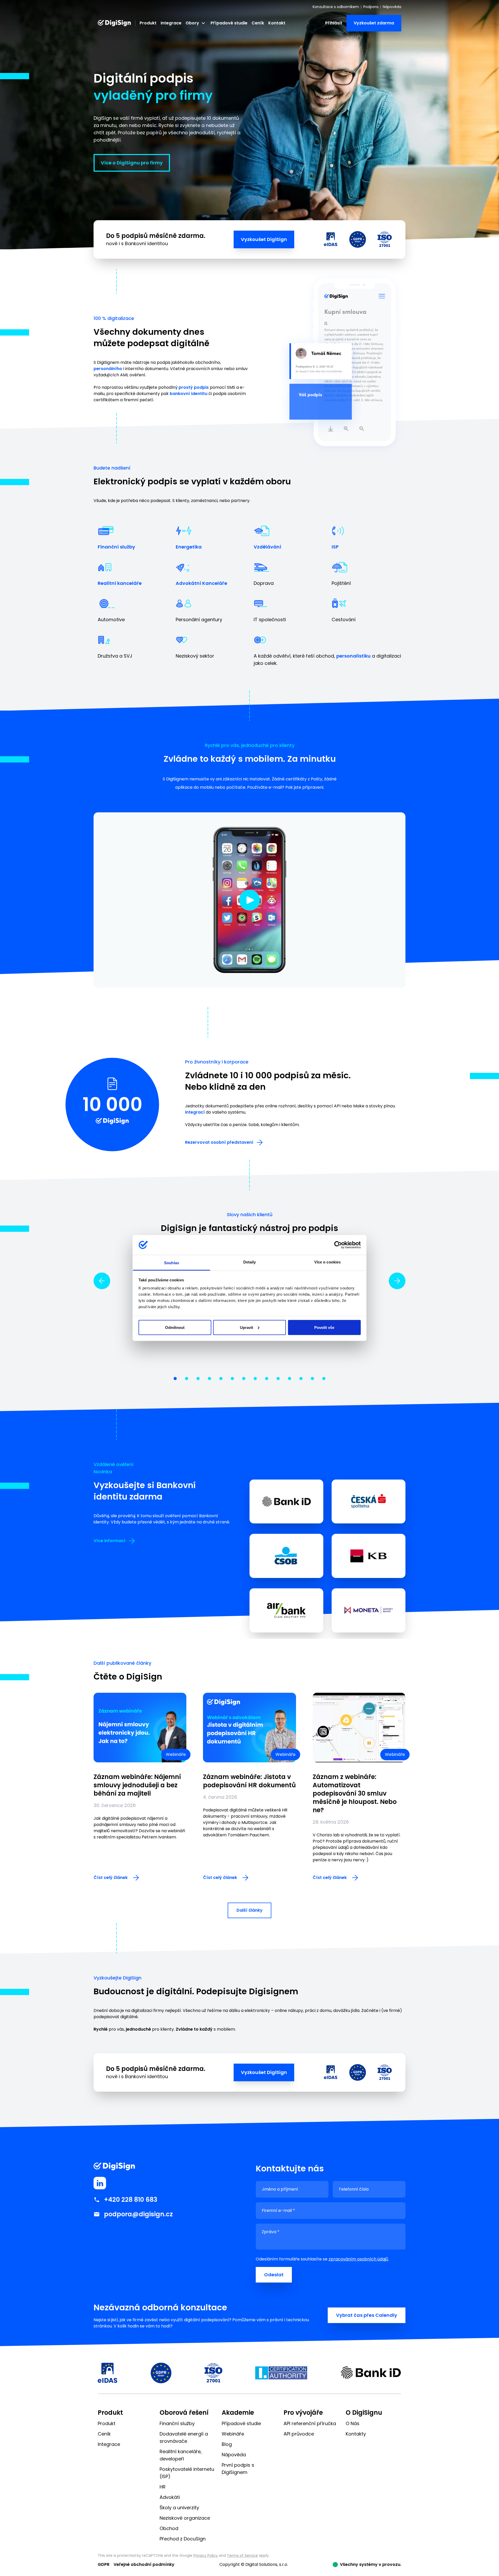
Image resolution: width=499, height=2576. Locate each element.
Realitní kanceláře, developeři (181, 2455)
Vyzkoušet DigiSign (264, 239)
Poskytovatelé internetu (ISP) (187, 2473)
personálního (108, 369)
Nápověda (392, 7)
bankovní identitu (189, 394)
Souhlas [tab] (172, 1263)
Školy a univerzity (179, 2508)
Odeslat (274, 2275)
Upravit (247, 1327)
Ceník (258, 23)
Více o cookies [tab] (327, 1262)
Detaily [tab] (250, 1262)
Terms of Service (242, 2555)
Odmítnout (175, 1327)
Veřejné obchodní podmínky (144, 2564)
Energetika (189, 547)
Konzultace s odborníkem (336, 7)
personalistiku (353, 656)
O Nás (353, 2423)
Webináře (233, 2434)
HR (163, 2487)
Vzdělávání (267, 547)
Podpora (371, 7)
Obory (192, 23)
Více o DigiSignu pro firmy (132, 163)
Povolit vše (324, 1327)
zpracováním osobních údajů (358, 2259)
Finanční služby (116, 547)
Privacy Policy (206, 2555)
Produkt (148, 23)
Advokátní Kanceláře (201, 583)
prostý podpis (194, 387)
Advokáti (170, 2497)
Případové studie (229, 23)
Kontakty (356, 2434)
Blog (227, 2444)
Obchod (169, 2528)
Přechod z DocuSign (183, 2539)
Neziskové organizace (185, 2518)
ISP (335, 547)
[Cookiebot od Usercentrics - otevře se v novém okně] (338, 1245)
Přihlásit (334, 23)
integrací (195, 1112)
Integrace (171, 23)
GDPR (104, 2564)
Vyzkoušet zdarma (374, 23)
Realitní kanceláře (120, 583)
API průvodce (299, 2434)
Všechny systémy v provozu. (371, 2564)
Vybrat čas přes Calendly (367, 2315)
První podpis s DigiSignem (238, 2469)
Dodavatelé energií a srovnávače (184, 2437)
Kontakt (277, 23)
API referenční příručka (310, 2423)
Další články (249, 1910)
